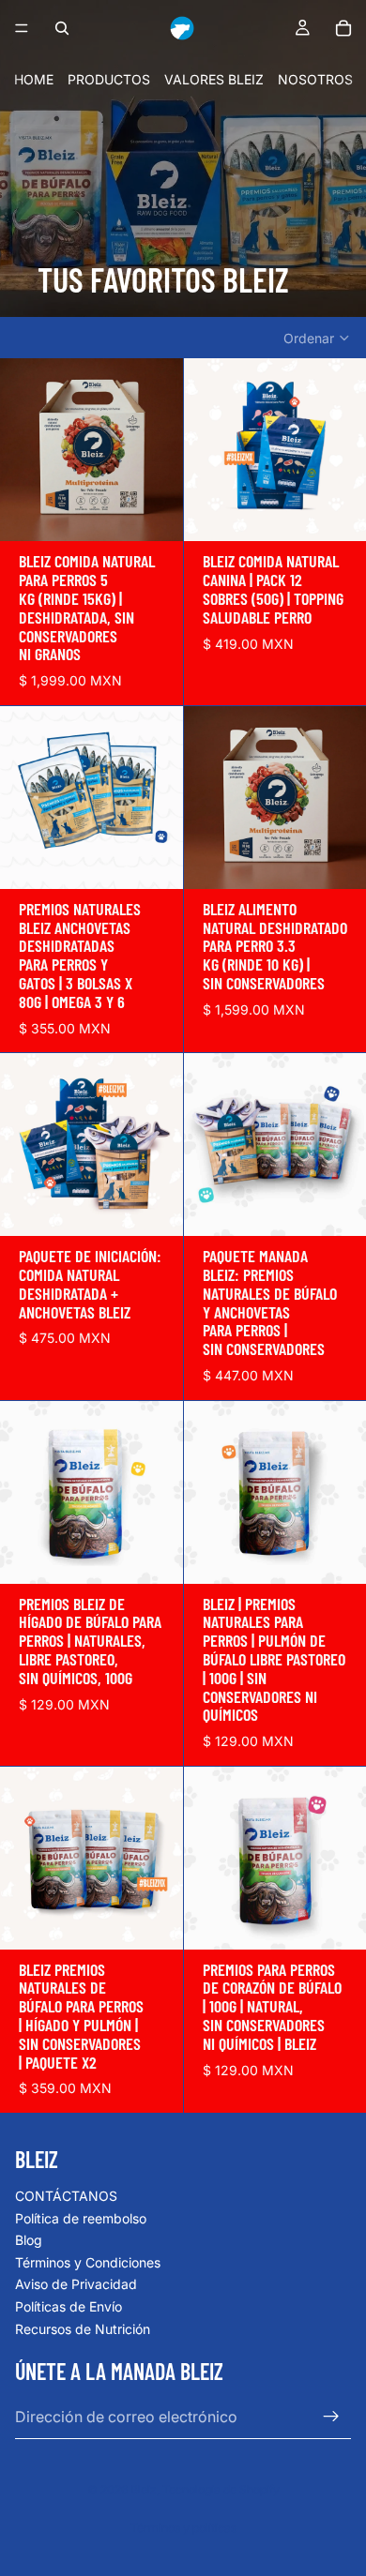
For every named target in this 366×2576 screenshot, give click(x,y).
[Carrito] (343, 28)
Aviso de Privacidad (76, 2284)
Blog (29, 2240)
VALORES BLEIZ (214, 79)
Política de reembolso (81, 2218)
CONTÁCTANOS (66, 2196)
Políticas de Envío (69, 2306)
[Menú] (22, 28)
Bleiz (144, 2489)
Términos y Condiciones (88, 2262)
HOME (34, 79)
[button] (317, 339)
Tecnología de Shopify (221, 2489)
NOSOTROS (315, 79)
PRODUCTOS (109, 79)
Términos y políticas (183, 2528)
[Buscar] (62, 28)
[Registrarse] (331, 2417)
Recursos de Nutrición (83, 2329)
